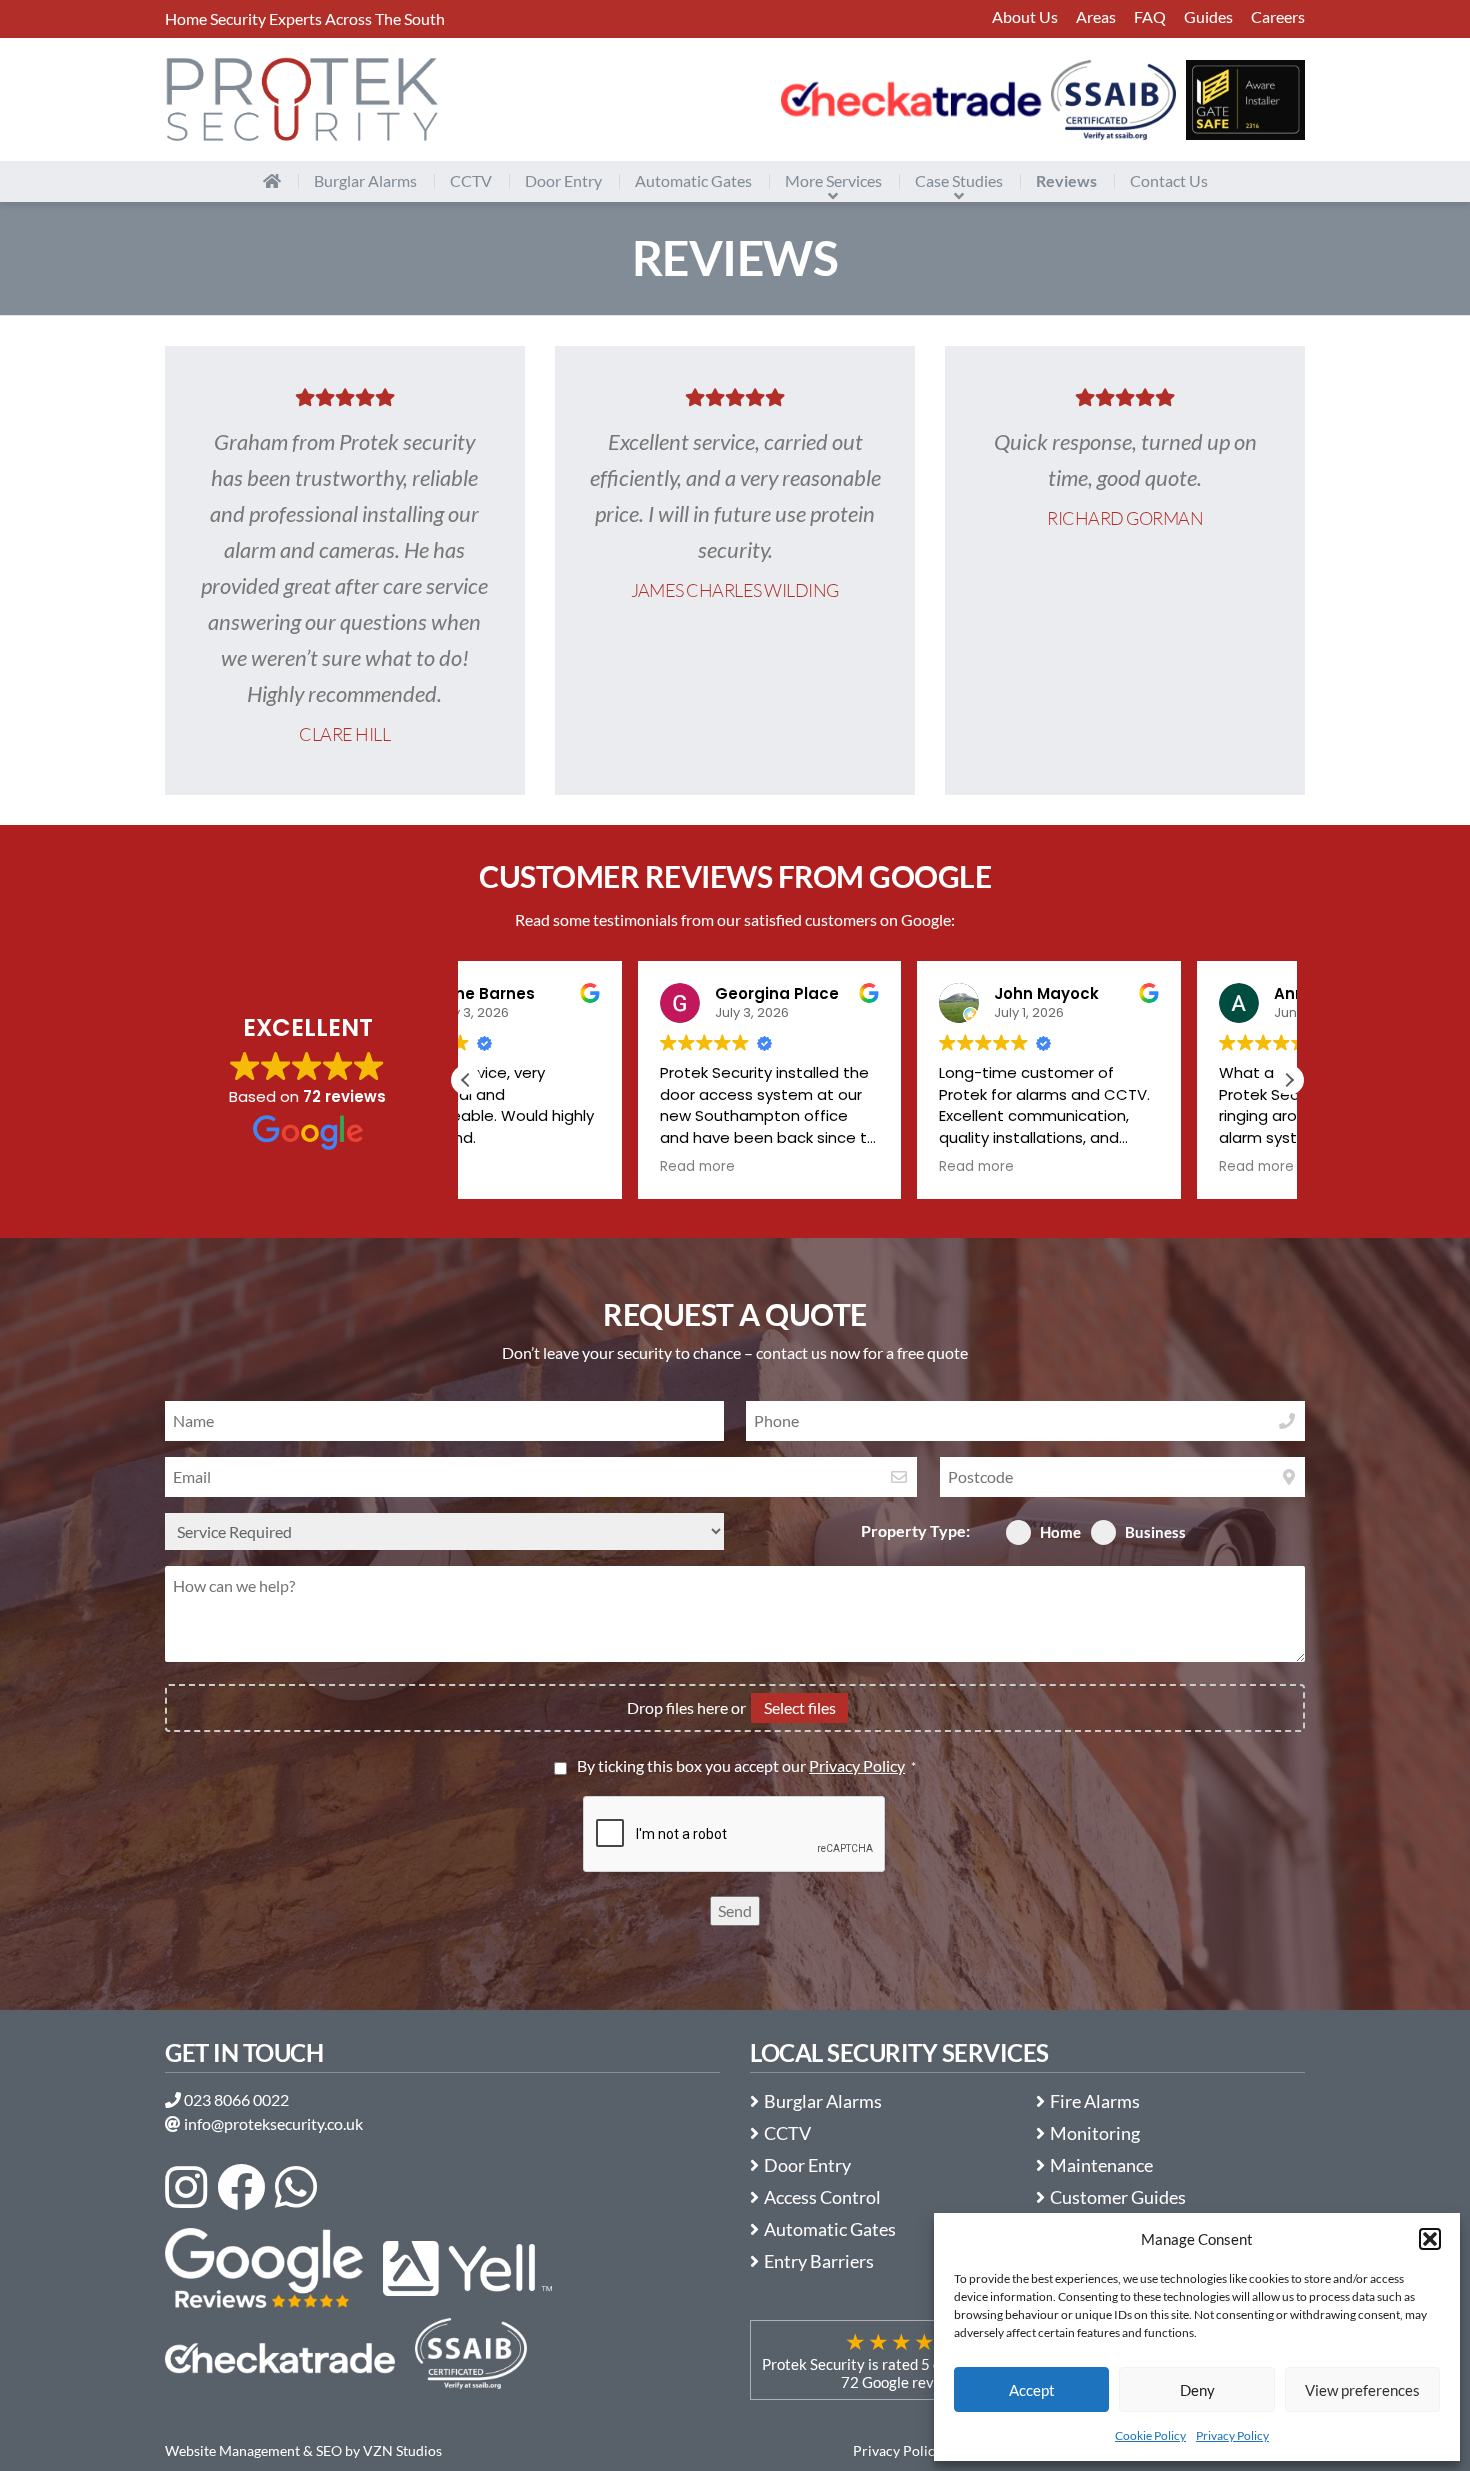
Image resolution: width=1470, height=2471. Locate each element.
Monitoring (1097, 2133)
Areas (1096, 16)
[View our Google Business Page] (264, 2268)
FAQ (1150, 16)
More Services (833, 180)
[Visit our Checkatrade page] (911, 99)
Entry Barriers (821, 2261)
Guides (1208, 16)
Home (1060, 1532)
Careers (1278, 16)
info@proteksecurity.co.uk (272, 2123)
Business (1155, 1532)
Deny (1197, 2390)
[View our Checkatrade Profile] (280, 2358)
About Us (1025, 16)
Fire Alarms (1097, 2101)
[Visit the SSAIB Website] (1113, 100)
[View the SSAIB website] (471, 2358)
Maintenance (1103, 2165)
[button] (1430, 2239)
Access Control (824, 2197)
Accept (1032, 2390)
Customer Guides (1120, 2197)
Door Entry (563, 180)
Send (735, 1910)
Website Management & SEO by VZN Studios (303, 2450)
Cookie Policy (1150, 2435)
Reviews (1066, 180)
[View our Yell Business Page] (467, 2268)
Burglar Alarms (365, 180)
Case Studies (959, 180)
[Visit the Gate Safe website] (1245, 100)
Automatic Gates (693, 180)
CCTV (471, 180)
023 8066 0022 (235, 2099)
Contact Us (1169, 180)
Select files (800, 1707)
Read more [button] (525, 1167)
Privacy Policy (1232, 2435)
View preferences (1362, 2390)
